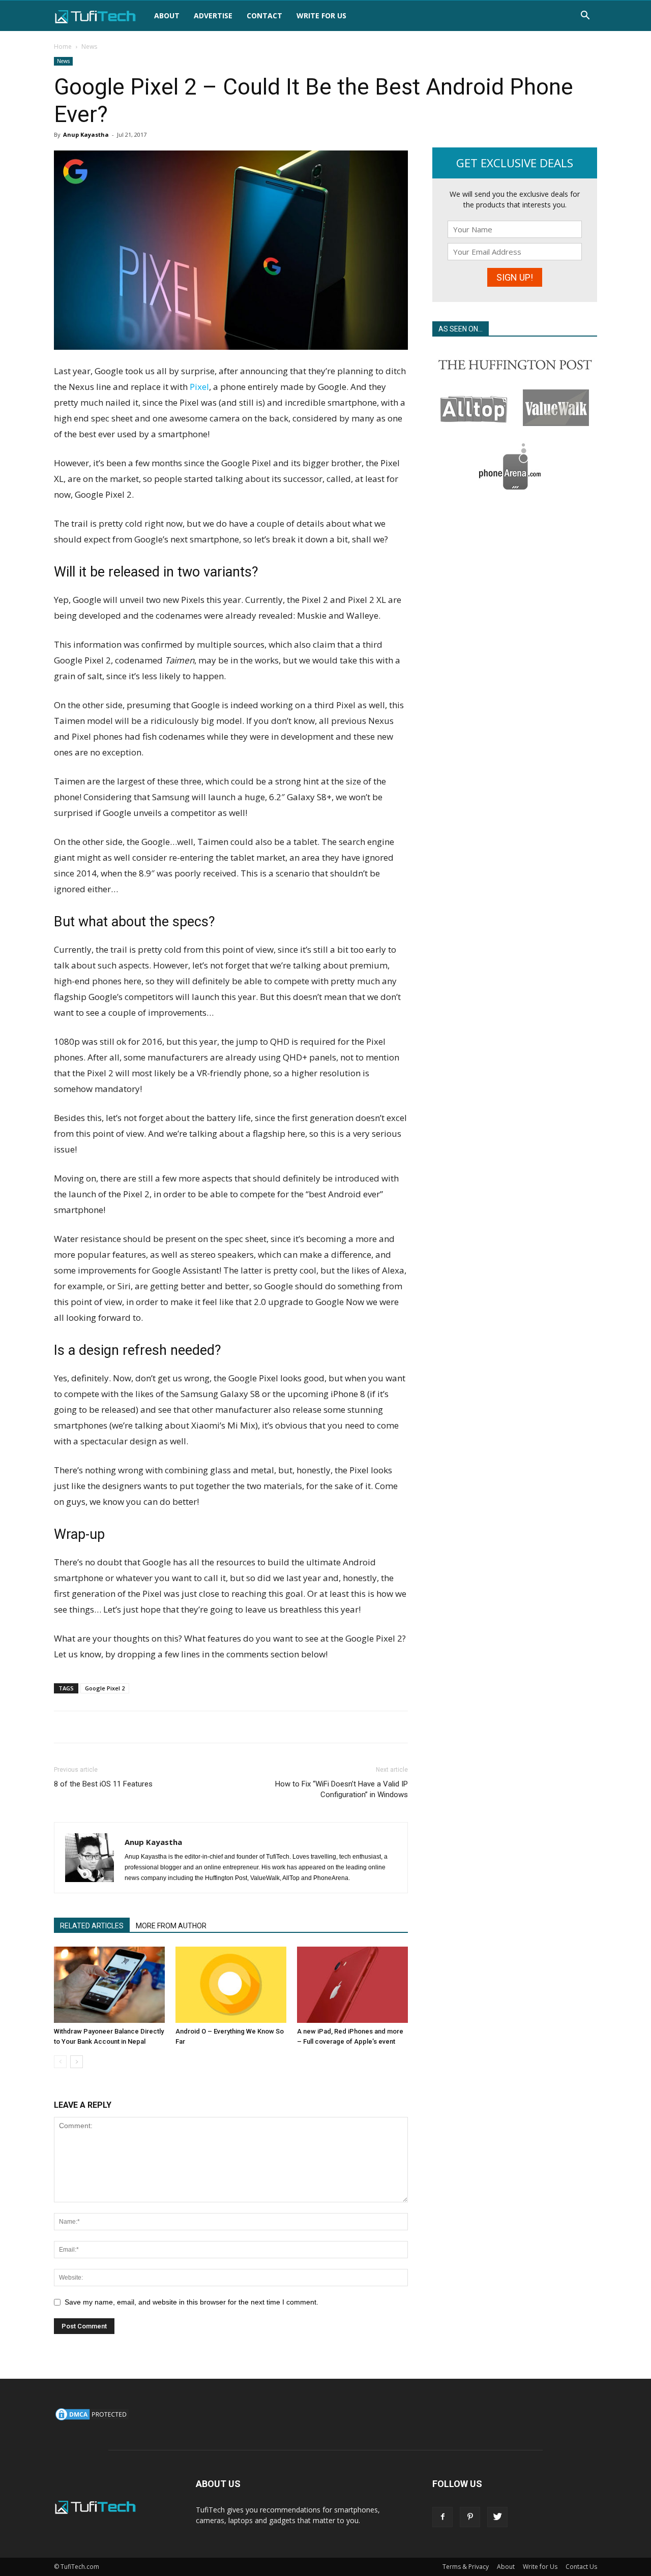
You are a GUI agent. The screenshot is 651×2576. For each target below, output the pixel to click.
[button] (585, 17)
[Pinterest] (470, 2517)
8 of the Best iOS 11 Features (103, 1784)
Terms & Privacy (466, 2567)
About (167, 16)
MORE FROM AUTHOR (171, 1926)
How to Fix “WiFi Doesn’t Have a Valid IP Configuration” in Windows (342, 1789)
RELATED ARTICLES (92, 1926)
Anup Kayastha (86, 134)
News (63, 61)
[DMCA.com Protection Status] (92, 2419)
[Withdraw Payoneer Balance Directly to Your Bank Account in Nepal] (109, 1985)
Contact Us (581, 2567)
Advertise (213, 16)
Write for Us (321, 16)
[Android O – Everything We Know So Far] (231, 1985)
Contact (264, 16)
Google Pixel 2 (105, 1688)
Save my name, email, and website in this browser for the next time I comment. (191, 2302)
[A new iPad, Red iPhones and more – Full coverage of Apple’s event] (352, 1985)
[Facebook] (442, 2517)
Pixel (199, 387)
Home (63, 47)
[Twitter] (497, 2517)
